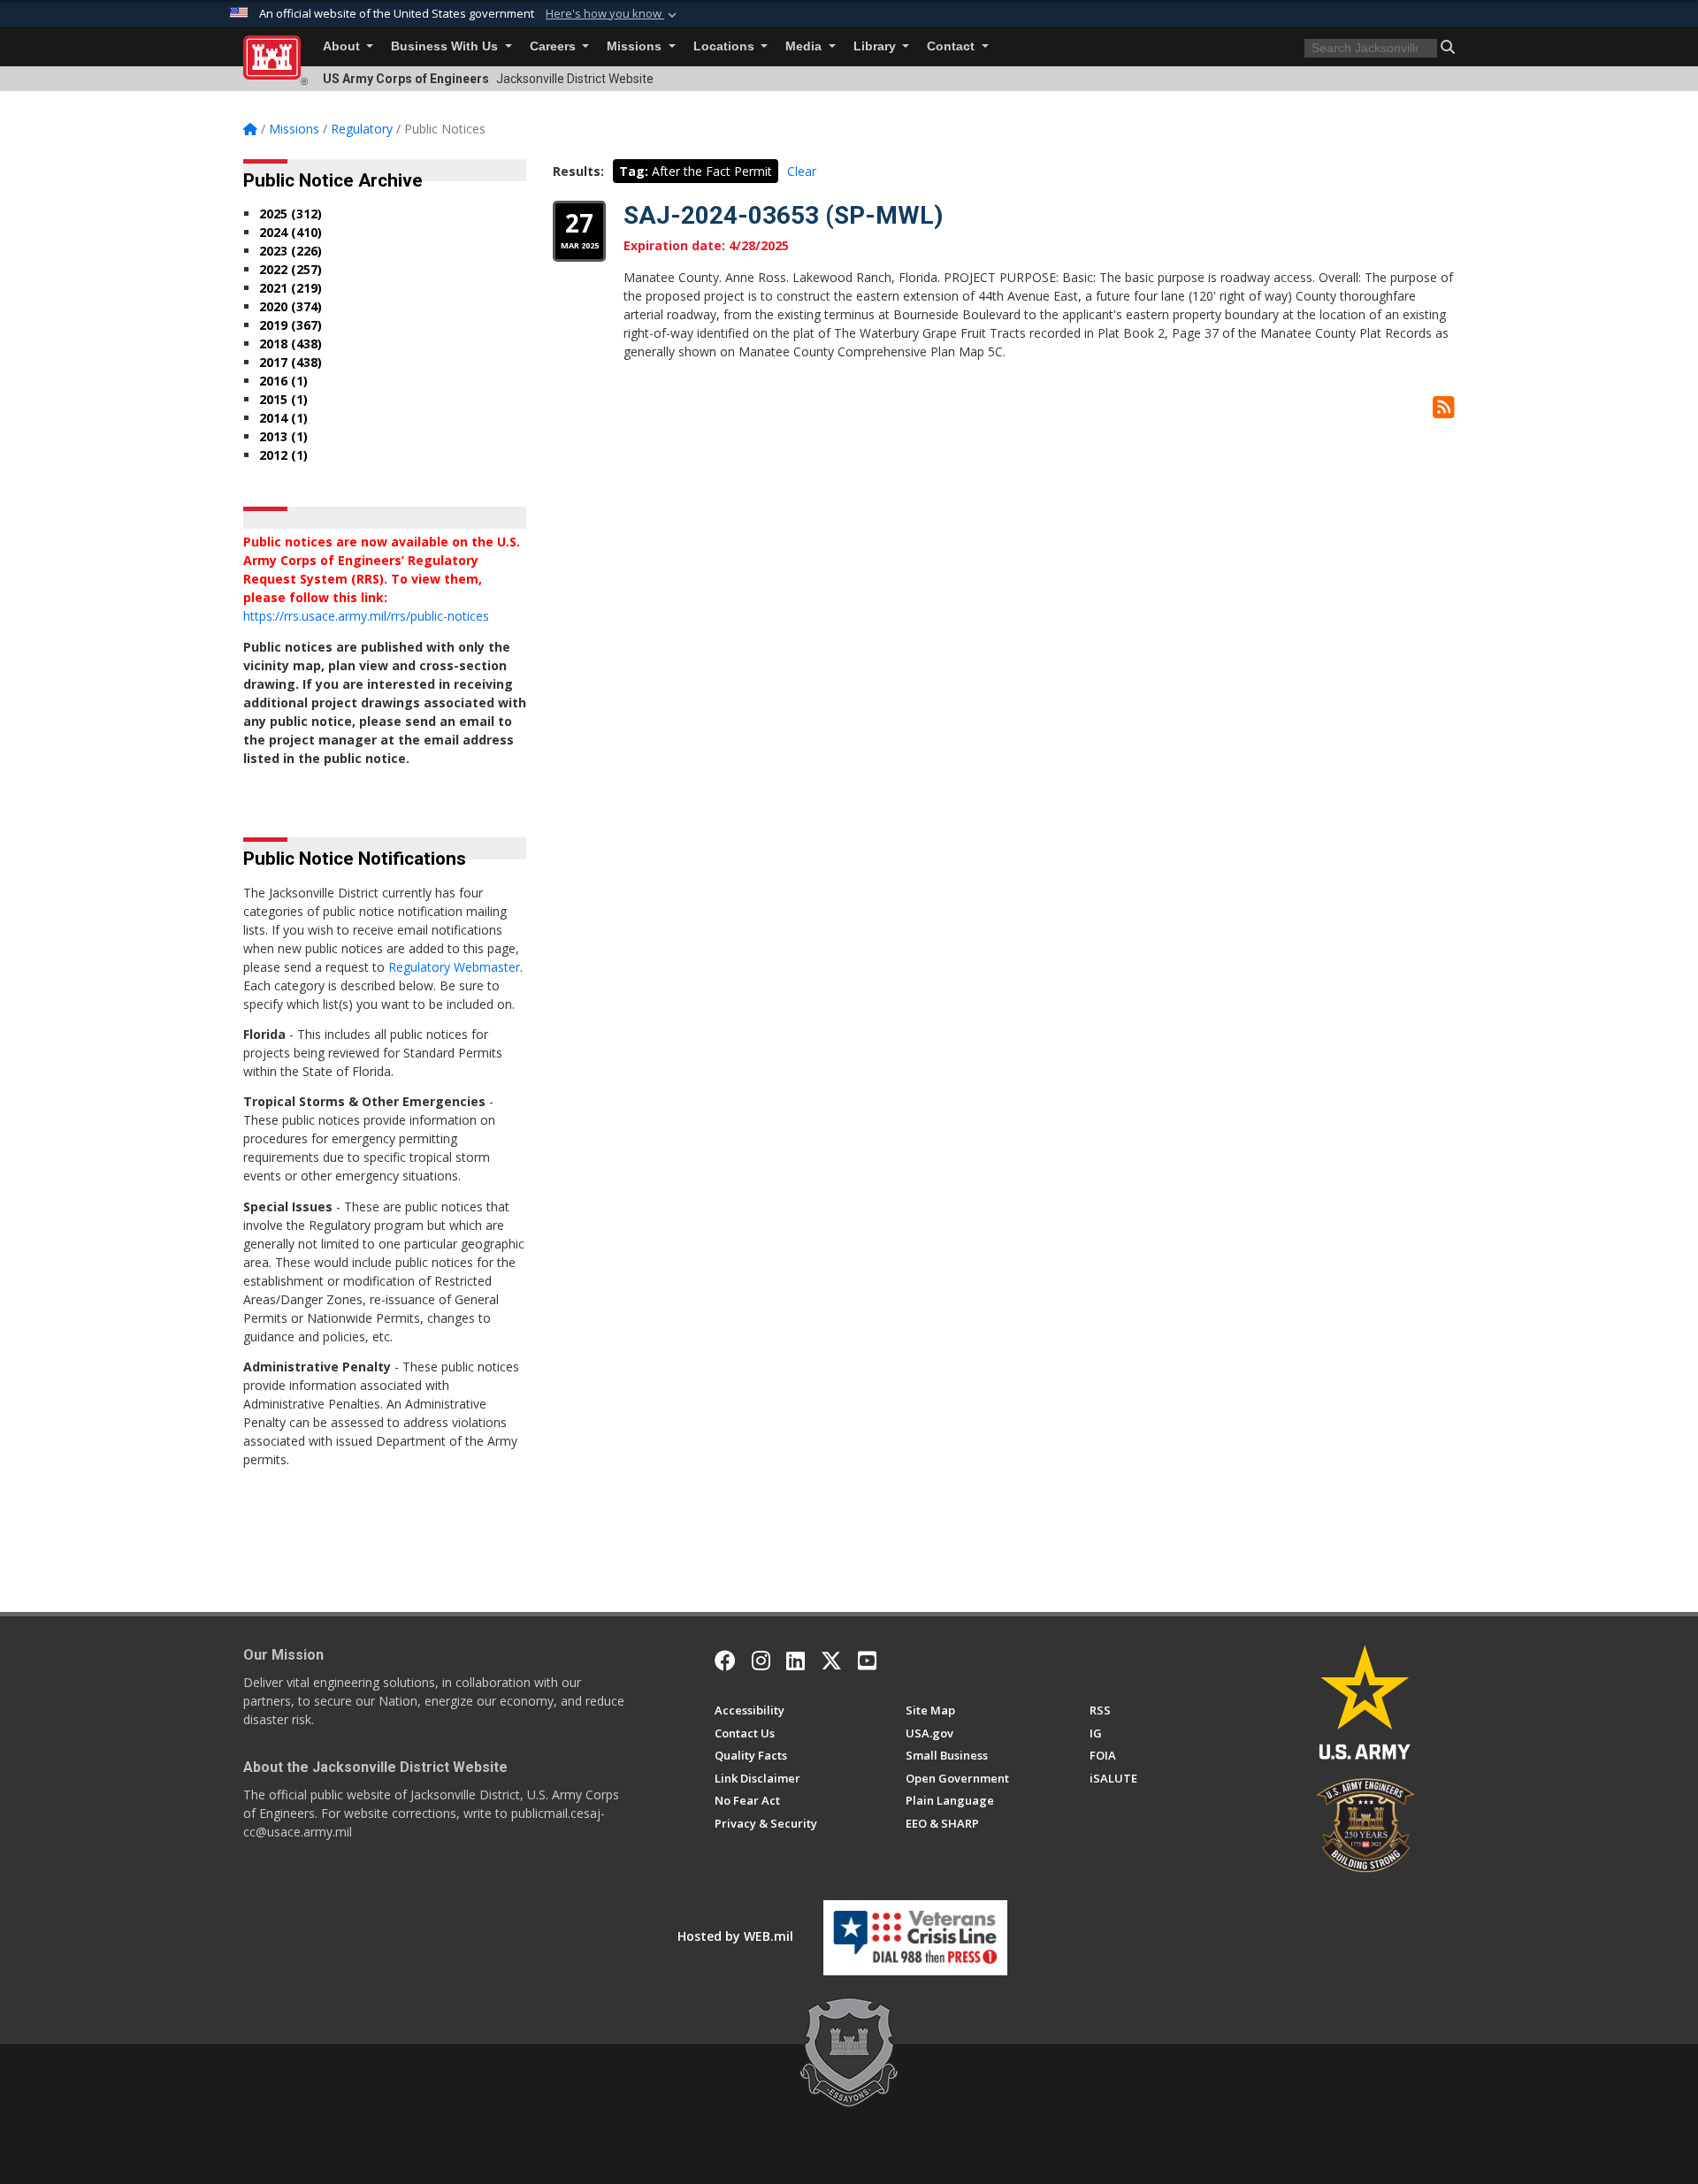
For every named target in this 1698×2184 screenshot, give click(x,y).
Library (876, 46)
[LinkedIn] (795, 1661)
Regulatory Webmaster (454, 967)
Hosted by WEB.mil (735, 1936)
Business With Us (446, 46)
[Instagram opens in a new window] (761, 1661)
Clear (802, 171)
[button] (613, 14)
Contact (952, 46)
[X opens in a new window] (831, 1661)
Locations (726, 46)
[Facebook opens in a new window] (725, 1661)
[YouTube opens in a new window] (867, 1661)
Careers (555, 46)
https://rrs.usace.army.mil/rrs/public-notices (366, 616)
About (343, 46)
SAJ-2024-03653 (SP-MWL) (783, 215)
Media (805, 46)
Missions (636, 46)
